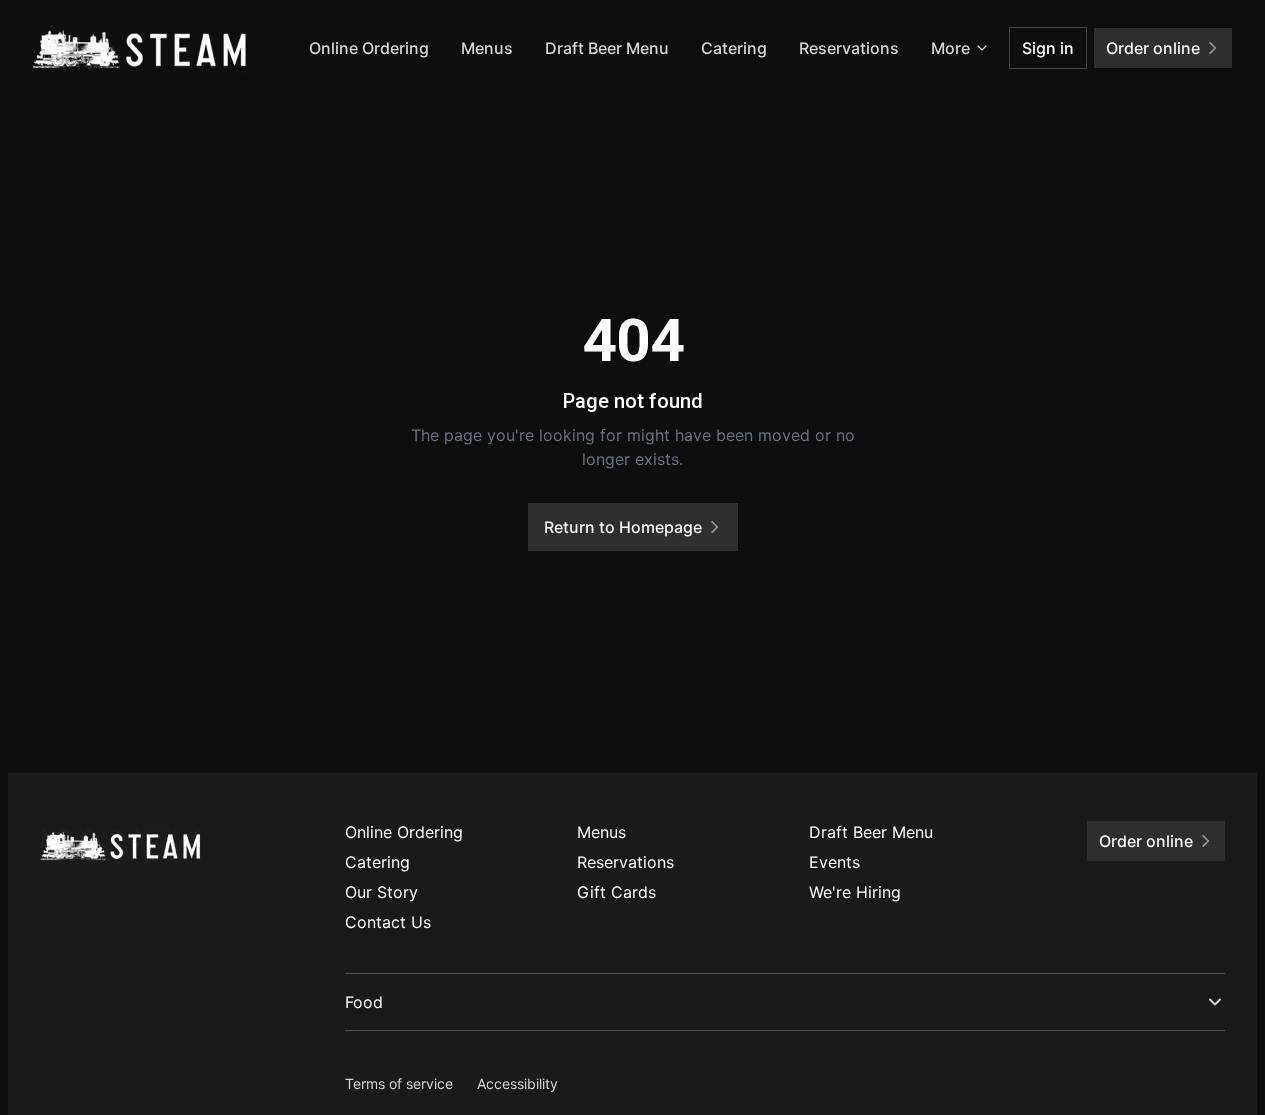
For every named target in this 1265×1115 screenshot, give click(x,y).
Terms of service (399, 1083)
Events (834, 862)
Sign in (1048, 48)
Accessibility (517, 1083)
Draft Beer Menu (607, 48)
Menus (487, 48)
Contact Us (388, 922)
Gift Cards (616, 892)
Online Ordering (369, 48)
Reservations (849, 48)
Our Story (381, 892)
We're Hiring (855, 892)
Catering (734, 48)
